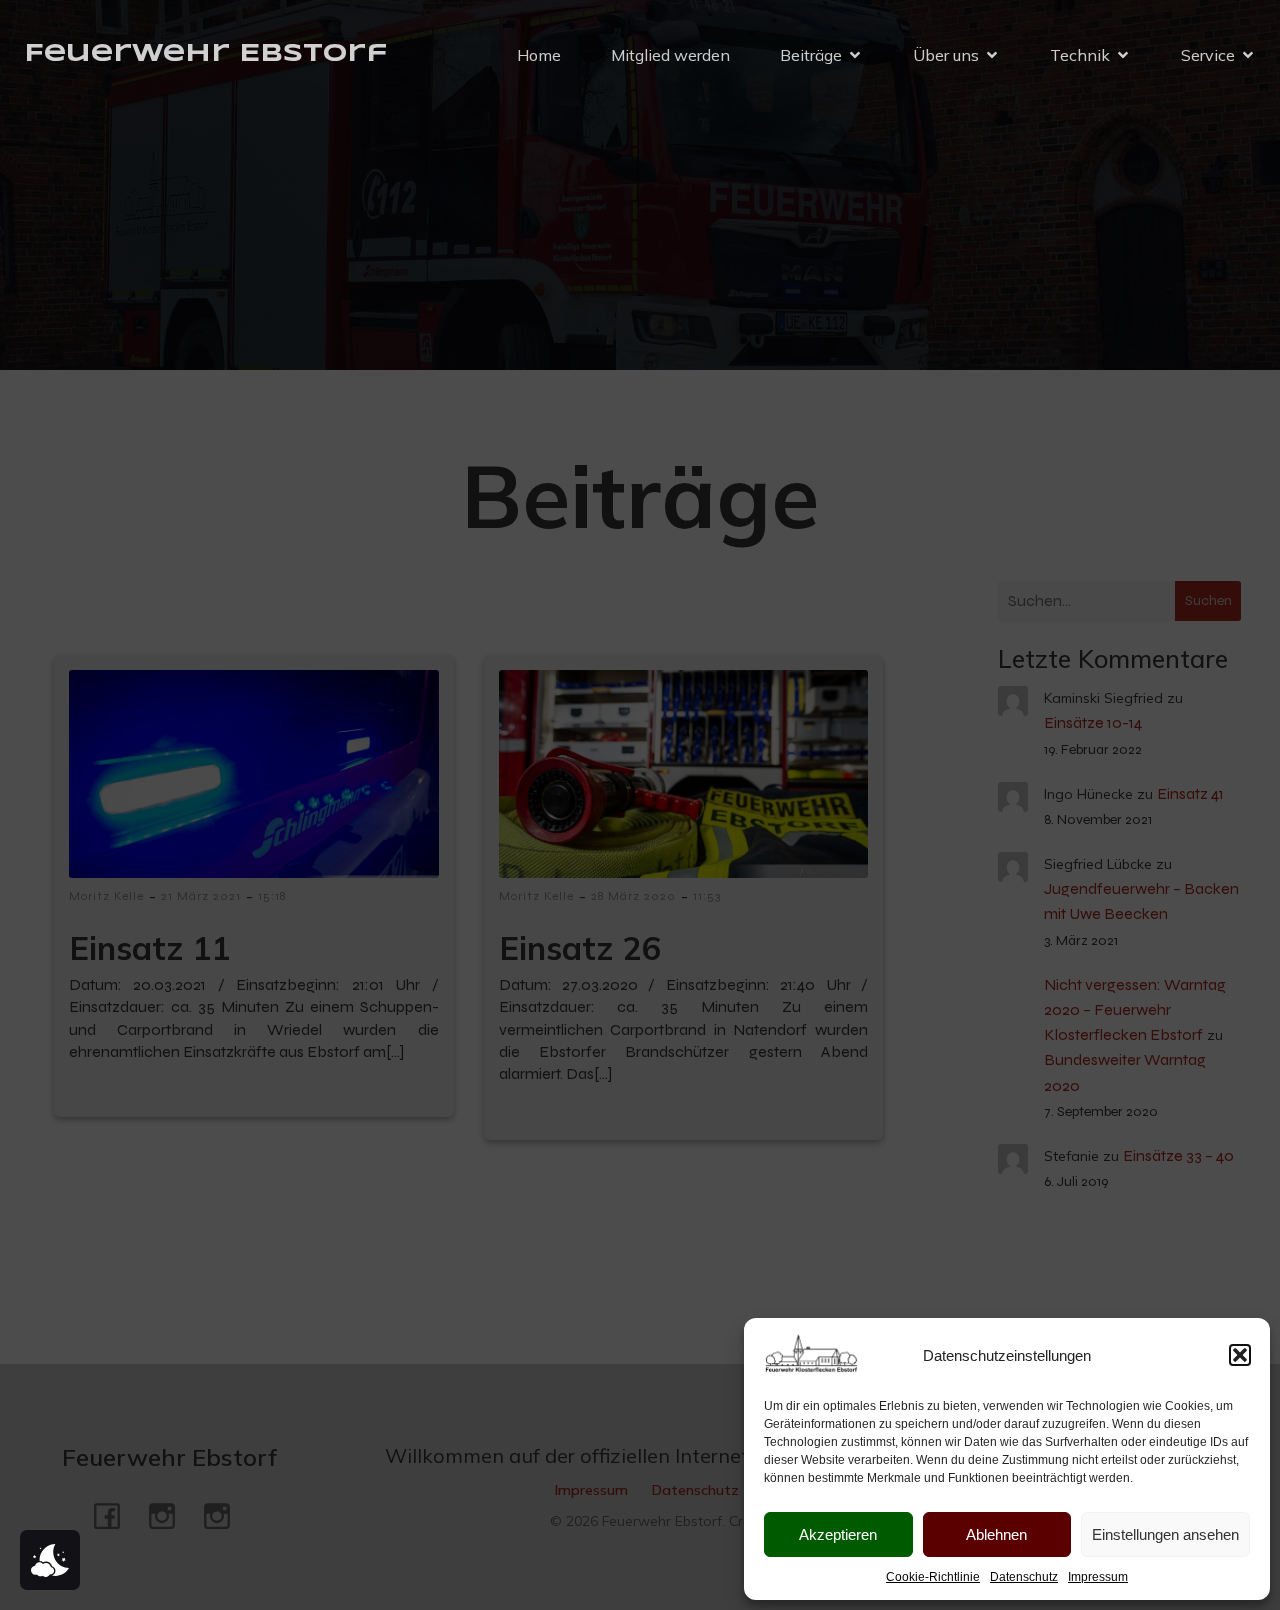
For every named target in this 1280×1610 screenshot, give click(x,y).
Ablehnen (996, 1534)
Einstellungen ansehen (1165, 1534)
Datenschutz (1024, 1577)
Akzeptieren (838, 1534)
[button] (1240, 1355)
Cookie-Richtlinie (933, 1577)
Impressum (1098, 1577)
